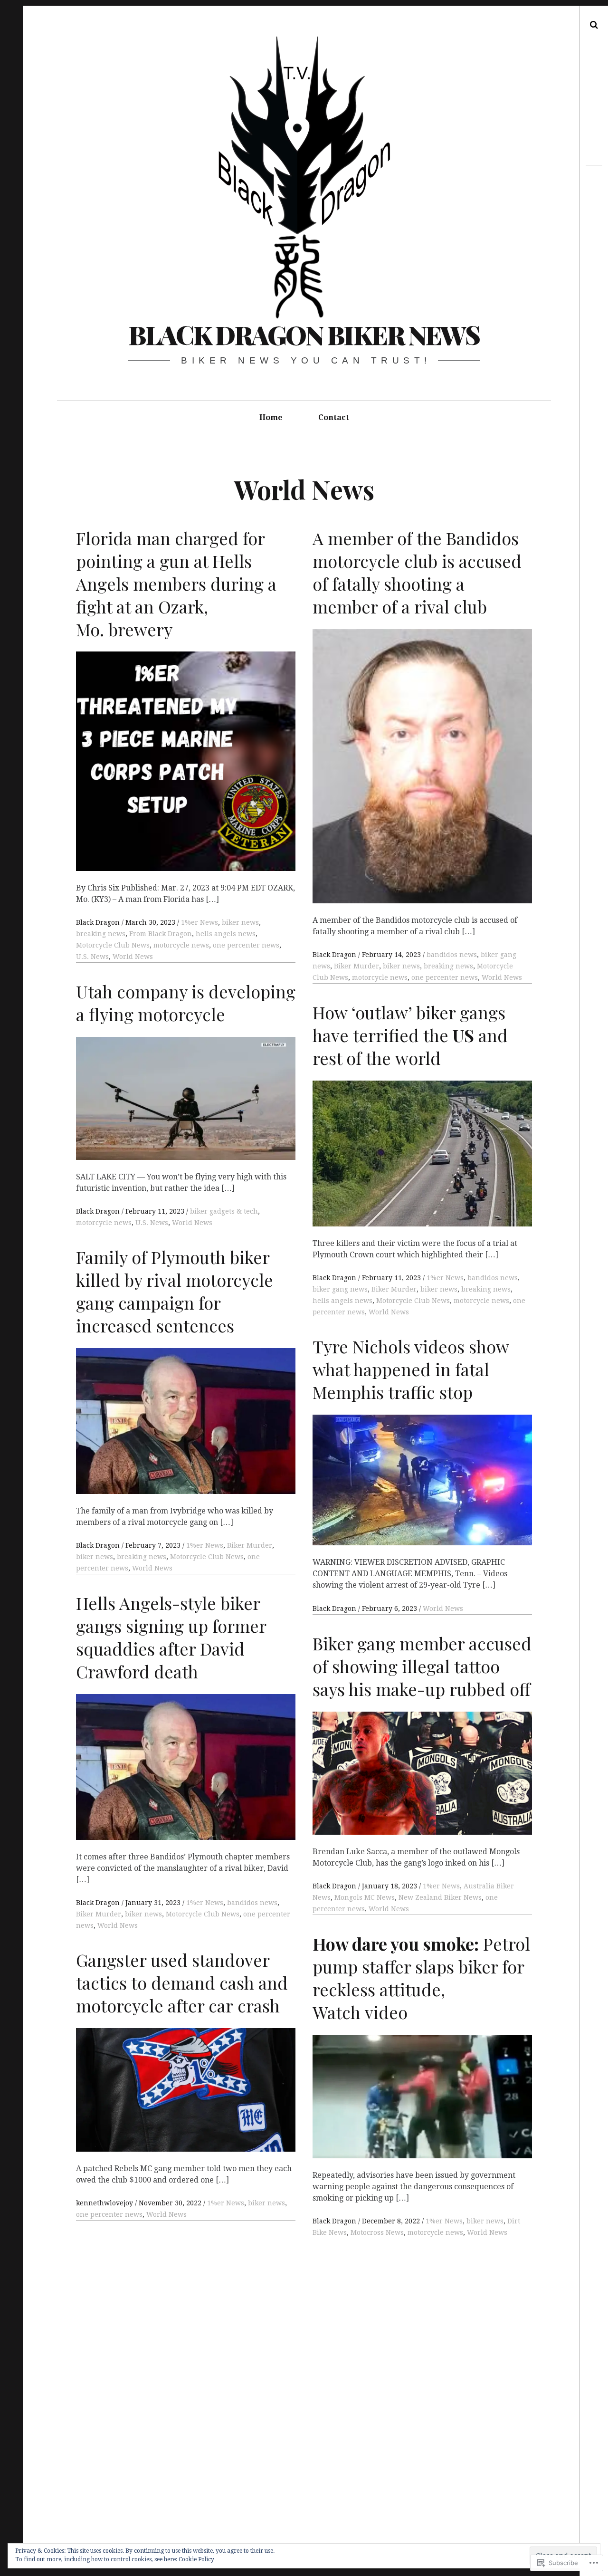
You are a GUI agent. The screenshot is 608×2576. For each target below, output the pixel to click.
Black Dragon (99, 1903)
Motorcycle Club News (203, 1914)
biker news (143, 1914)
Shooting (414, 849)
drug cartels (354, 849)
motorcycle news (181, 1127)
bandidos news (252, 1903)
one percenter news (238, 822)
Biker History (139, 822)
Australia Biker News (249, 1580)
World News (118, 1925)
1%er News (205, 1903)
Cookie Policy (196, 2559)
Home (271, 417)
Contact (334, 417)
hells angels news (405, 1172)
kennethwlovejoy (105, 811)
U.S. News (117, 1139)
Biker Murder (99, 1914)
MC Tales (349, 1550)
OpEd (387, 849)
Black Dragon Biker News (304, 335)
